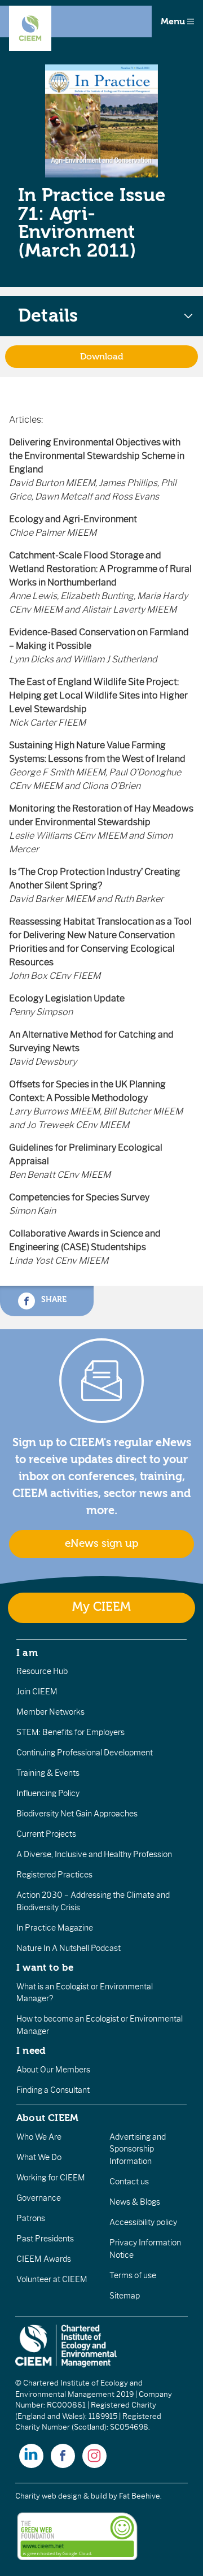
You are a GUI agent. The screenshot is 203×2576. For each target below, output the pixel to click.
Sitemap (125, 2296)
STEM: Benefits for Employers (70, 1732)
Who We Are (39, 2137)
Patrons (31, 2218)
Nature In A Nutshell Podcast (69, 1948)
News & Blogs (135, 2202)
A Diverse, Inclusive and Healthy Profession (94, 1854)
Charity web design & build (61, 2496)
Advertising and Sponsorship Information (138, 2149)
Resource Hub (42, 1671)
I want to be (45, 1967)
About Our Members (53, 2070)
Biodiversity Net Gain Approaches (77, 1814)
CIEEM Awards (44, 2259)
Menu (174, 21)
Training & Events (48, 1773)
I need (31, 2050)
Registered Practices (54, 1875)
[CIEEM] (30, 28)
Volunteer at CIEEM (52, 2279)
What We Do (39, 2157)
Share (53, 1299)
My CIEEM (101, 1607)
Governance (39, 2198)
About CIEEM (48, 2118)
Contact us (129, 2182)
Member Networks (50, 1712)
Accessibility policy (143, 2222)
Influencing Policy (48, 1793)
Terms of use (133, 2275)
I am (27, 1653)
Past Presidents (45, 2239)
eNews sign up (101, 1543)
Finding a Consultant (53, 2090)
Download (102, 357)
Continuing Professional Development (85, 1753)
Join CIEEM (37, 1692)
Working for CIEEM (51, 2178)
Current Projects (46, 1834)
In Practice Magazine (55, 1928)
